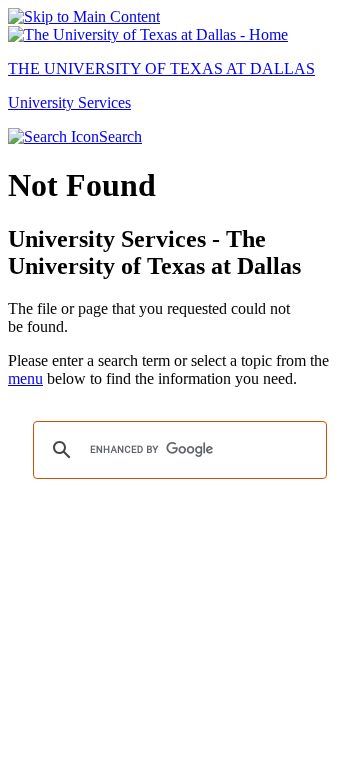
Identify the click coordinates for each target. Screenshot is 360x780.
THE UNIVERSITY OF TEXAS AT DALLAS (161, 68)
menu (25, 378)
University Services (69, 102)
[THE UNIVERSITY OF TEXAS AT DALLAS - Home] (148, 34)
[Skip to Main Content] (84, 16)
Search (120, 136)
